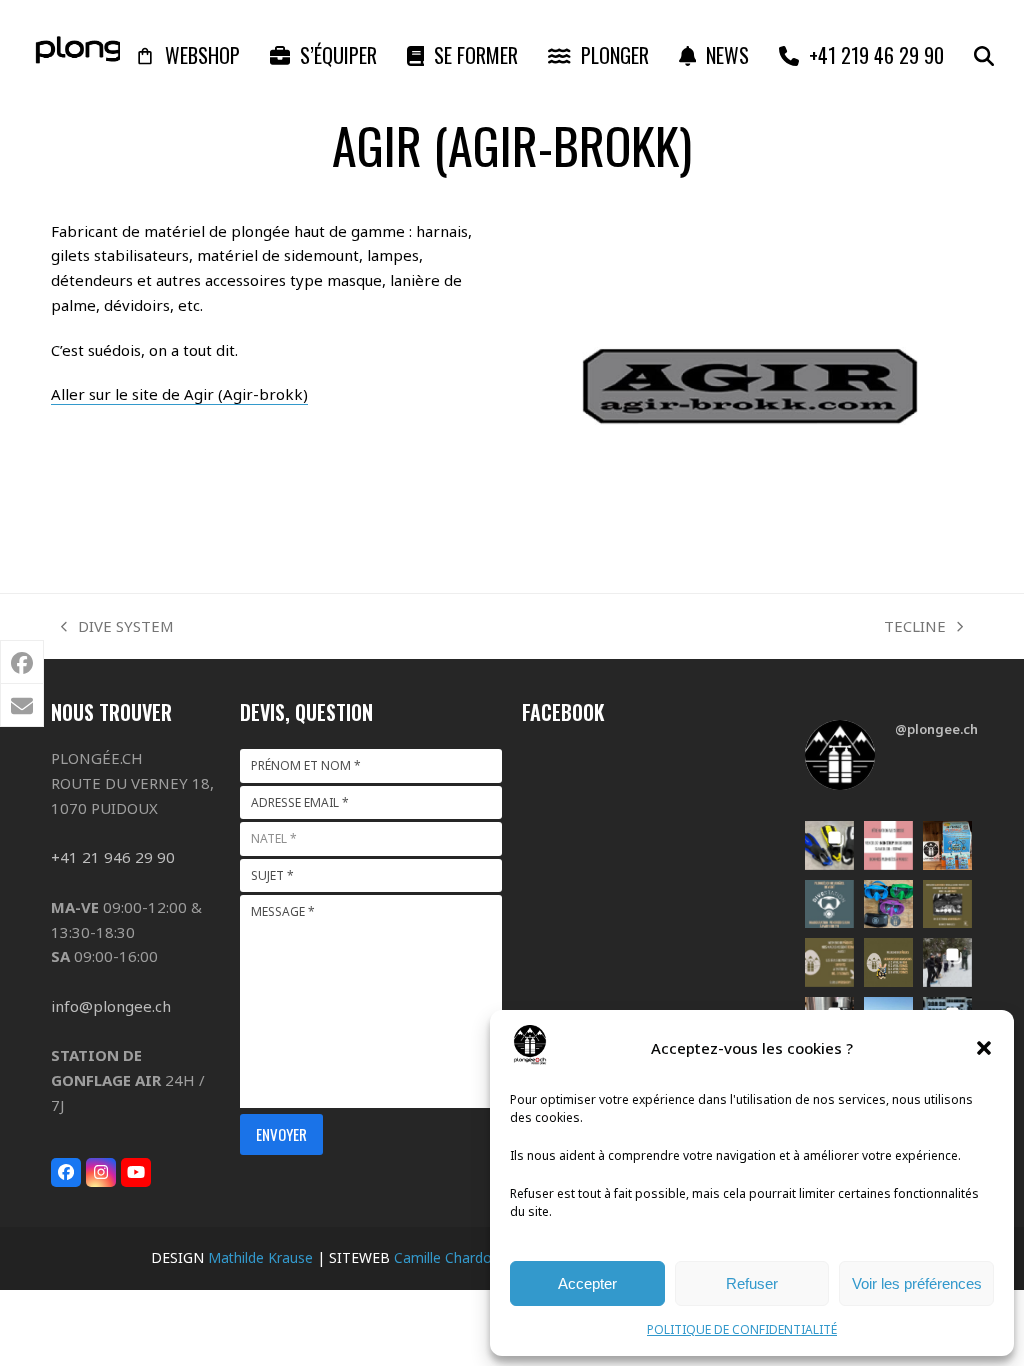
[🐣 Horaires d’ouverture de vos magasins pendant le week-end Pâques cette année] (888, 962)
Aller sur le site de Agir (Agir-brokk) (179, 394)
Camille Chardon (447, 1257)
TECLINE (915, 627)
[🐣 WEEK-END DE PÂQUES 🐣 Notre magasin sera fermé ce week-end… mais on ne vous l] (829, 962)
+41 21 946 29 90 (113, 857)
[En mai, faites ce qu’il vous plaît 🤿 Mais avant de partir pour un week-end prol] (947, 904)
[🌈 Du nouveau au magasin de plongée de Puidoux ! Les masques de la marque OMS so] (888, 904)
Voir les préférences (917, 1283)
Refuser (752, 1283)
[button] (984, 1048)
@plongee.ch (936, 729)
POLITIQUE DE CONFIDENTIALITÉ (742, 1329)
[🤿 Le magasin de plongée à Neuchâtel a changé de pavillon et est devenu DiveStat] (829, 904)
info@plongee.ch (111, 1006)
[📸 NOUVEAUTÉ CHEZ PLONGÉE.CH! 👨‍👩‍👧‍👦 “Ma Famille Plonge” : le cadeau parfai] (947, 845)
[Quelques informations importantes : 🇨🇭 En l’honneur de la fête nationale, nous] (888, 845)
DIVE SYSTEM (117, 627)
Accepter (587, 1283)
